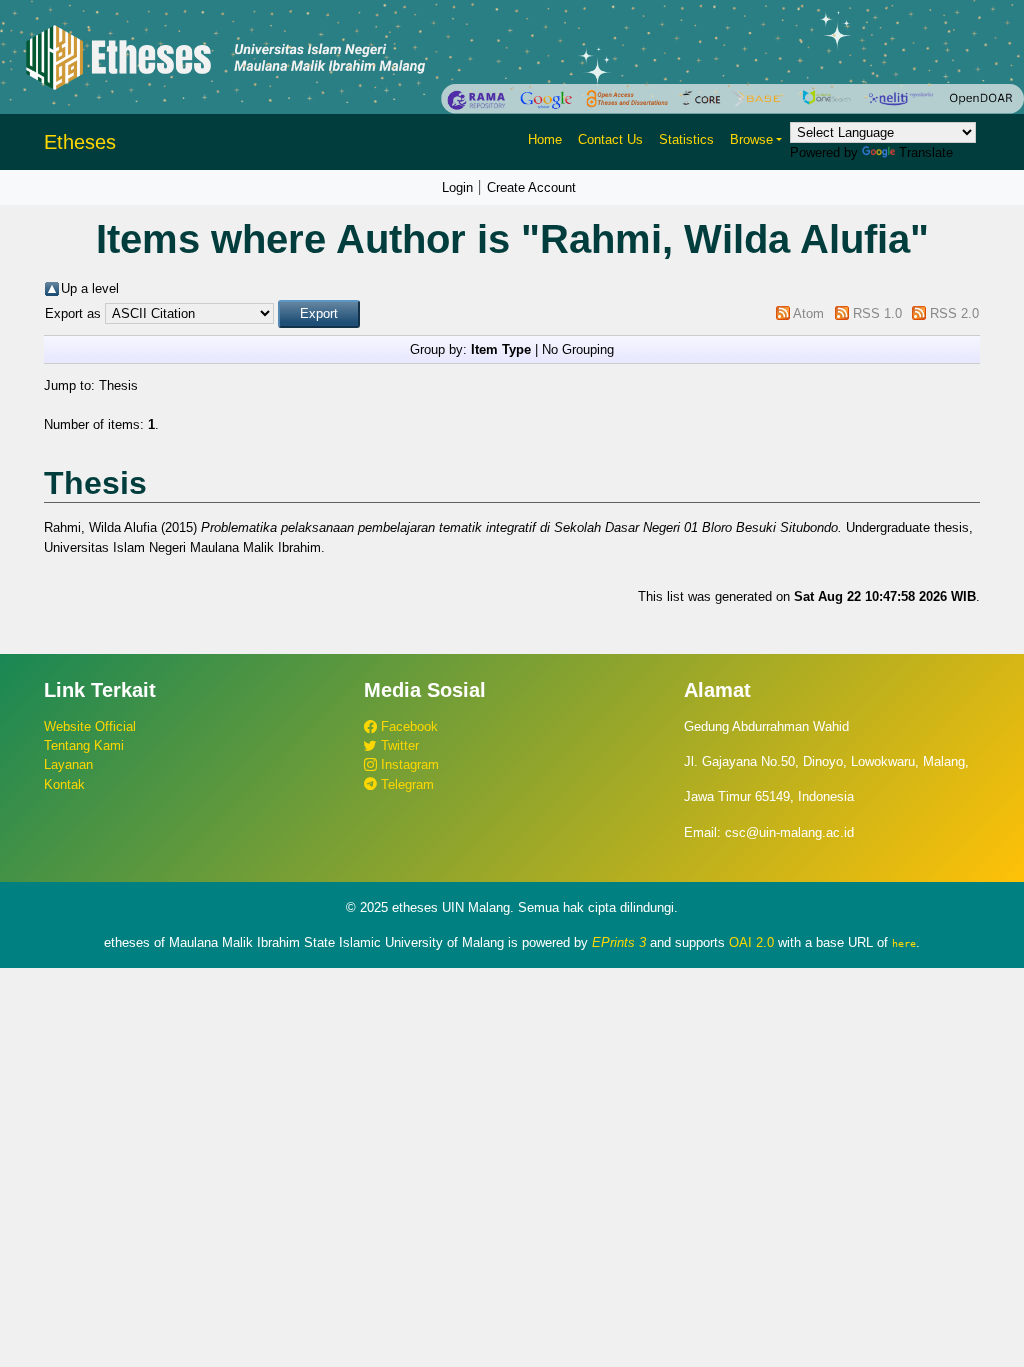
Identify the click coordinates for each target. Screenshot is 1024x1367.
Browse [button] (751, 139)
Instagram (408, 764)
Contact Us (610, 139)
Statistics (686, 139)
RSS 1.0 (877, 313)
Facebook (407, 726)
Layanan (68, 764)
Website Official (90, 726)
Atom (808, 313)
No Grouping (578, 349)
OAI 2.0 (751, 942)
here (904, 943)
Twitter (398, 745)
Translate (926, 152)
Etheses (80, 142)
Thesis (118, 385)
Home (545, 139)
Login (457, 187)
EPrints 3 (619, 942)
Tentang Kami (84, 745)
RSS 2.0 (954, 313)
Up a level (90, 288)
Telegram (405, 784)
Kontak (64, 784)
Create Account (531, 187)
